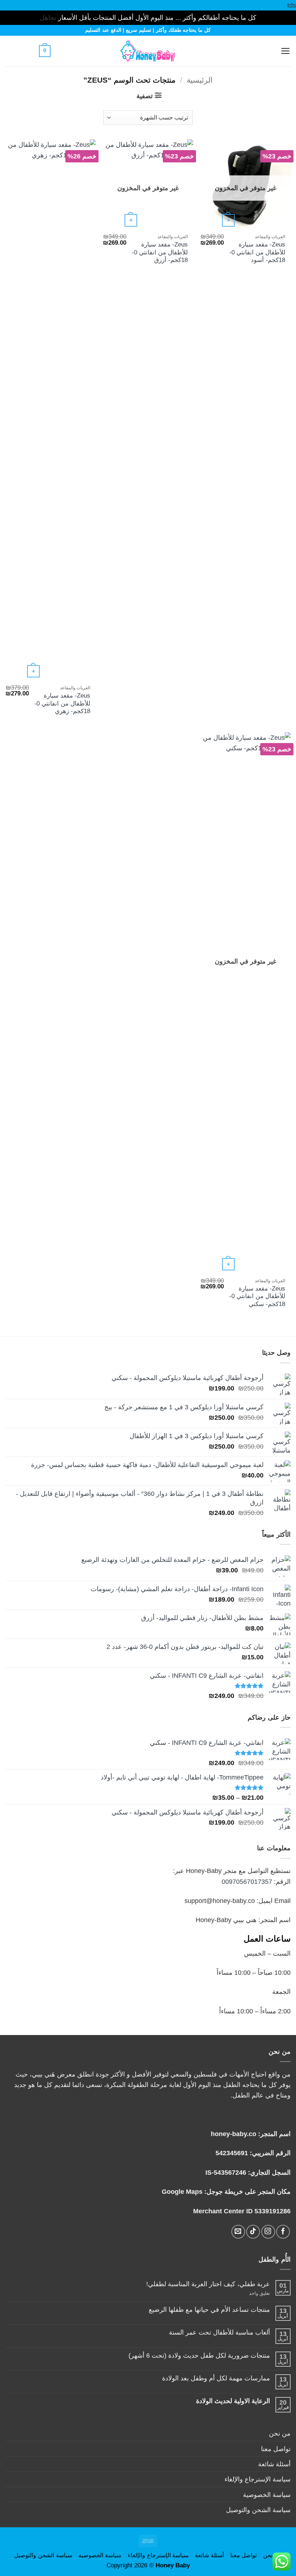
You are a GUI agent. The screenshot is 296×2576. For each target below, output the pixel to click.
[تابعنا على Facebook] (283, 2232)
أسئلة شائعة (274, 2464)
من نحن (280, 2433)
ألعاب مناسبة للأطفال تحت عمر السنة (219, 2332)
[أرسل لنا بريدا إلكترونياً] (238, 2232)
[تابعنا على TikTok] (253, 2232)
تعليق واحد (251, 2293)
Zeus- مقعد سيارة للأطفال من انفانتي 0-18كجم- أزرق (160, 252)
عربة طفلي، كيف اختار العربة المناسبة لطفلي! (208, 2284)
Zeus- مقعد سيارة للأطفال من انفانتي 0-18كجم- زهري (62, 703)
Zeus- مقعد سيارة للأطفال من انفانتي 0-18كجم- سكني (257, 1296)
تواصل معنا (276, 2449)
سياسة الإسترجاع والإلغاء (258, 2479)
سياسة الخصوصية (267, 2495)
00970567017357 (247, 1881)
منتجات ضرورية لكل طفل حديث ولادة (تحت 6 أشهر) (199, 2355)
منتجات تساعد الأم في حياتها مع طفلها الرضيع (209, 2309)
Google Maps (182, 2191)
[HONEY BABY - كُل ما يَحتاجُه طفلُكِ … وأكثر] (148, 51)
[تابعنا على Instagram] (268, 2232)
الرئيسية (200, 80)
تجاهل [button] (48, 18)
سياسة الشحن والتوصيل (258, 2510)
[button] (268, 51)
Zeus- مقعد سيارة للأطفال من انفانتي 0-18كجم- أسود (257, 252)
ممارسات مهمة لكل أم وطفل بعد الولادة (216, 2378)
